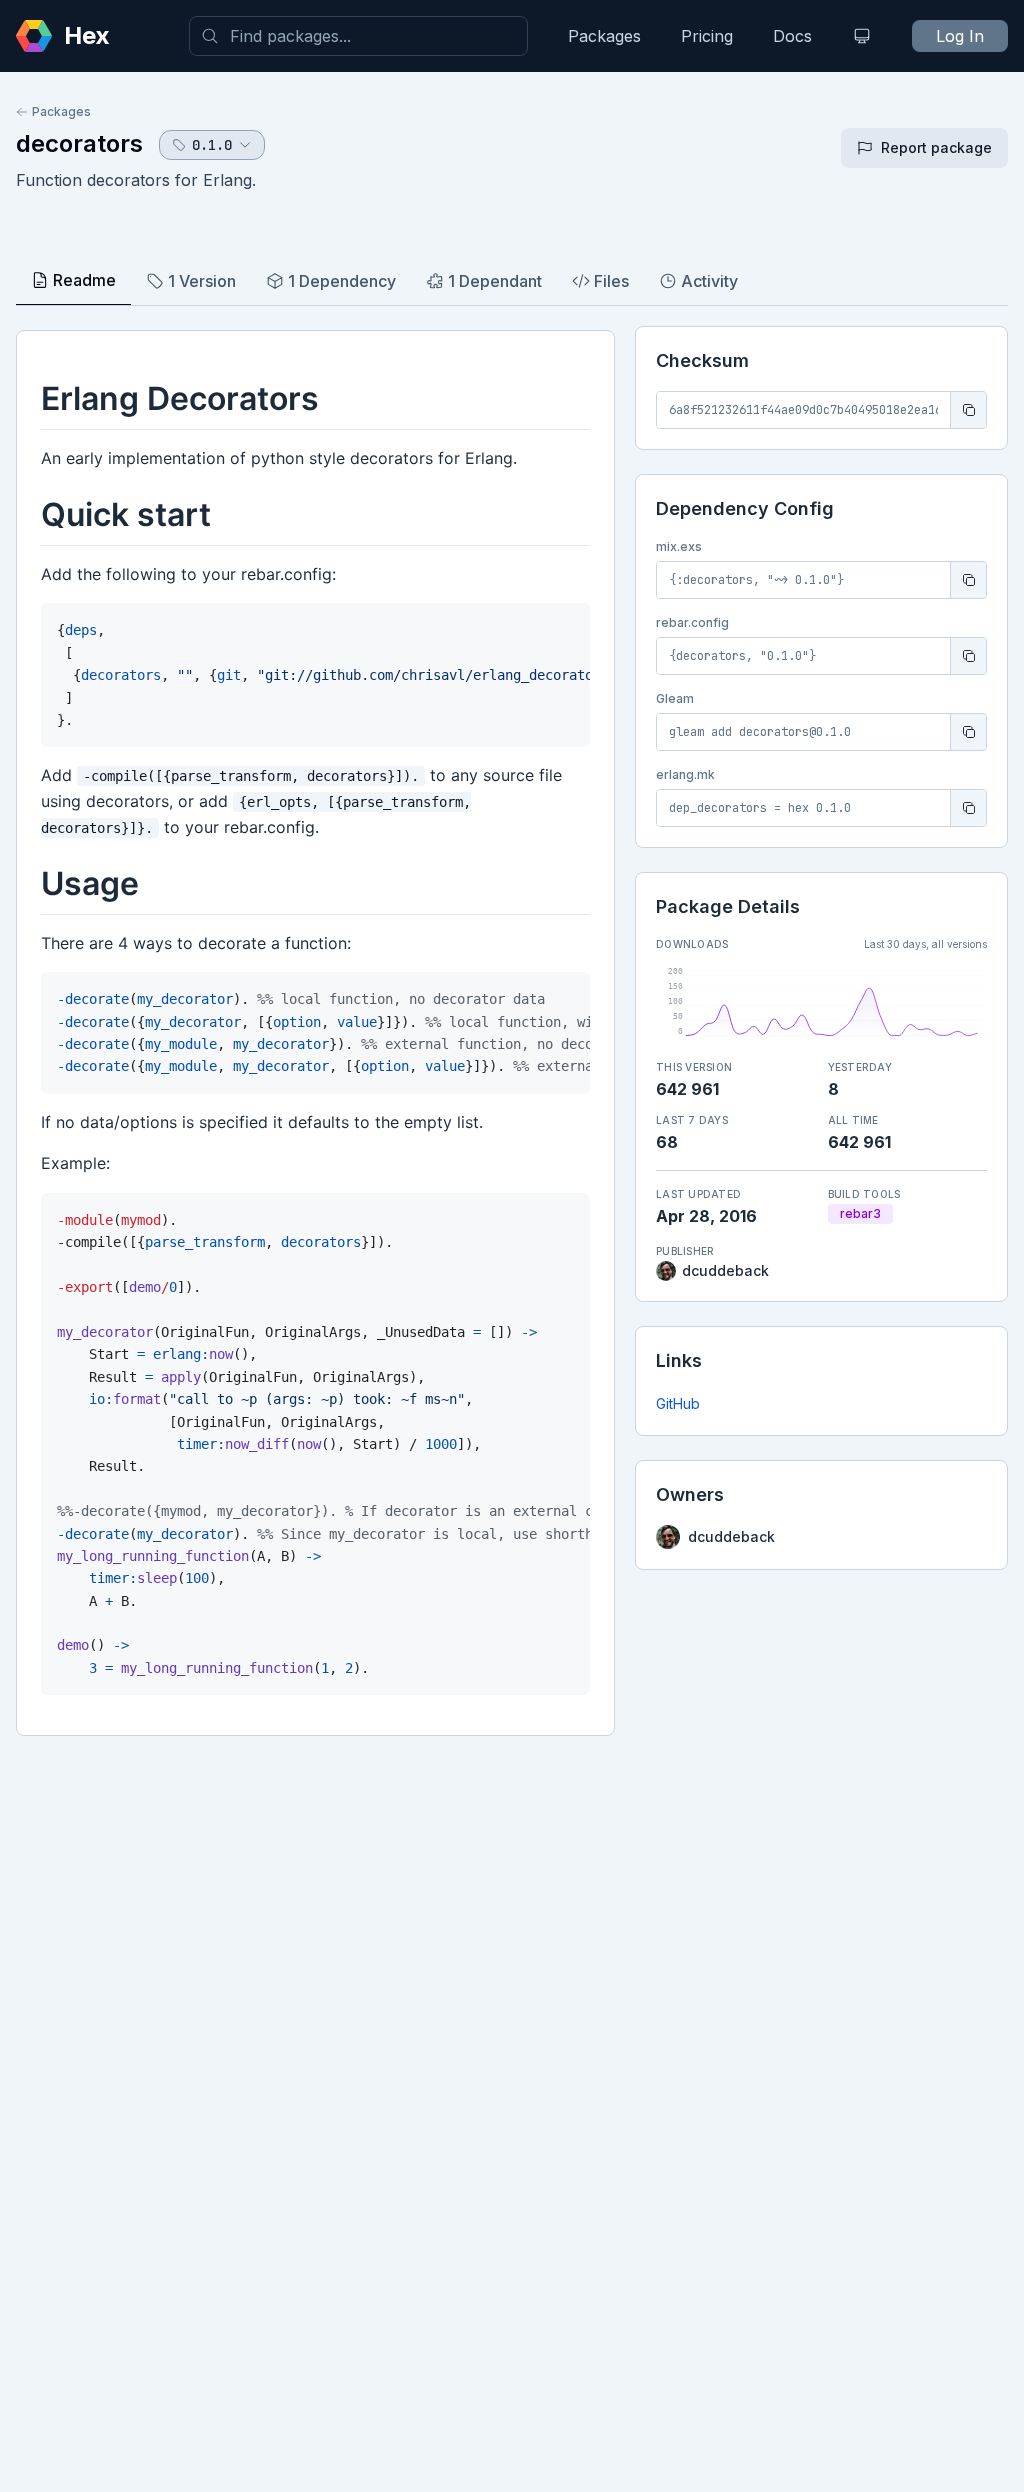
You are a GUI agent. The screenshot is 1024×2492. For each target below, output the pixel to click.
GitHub (678, 1403)
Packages (604, 36)
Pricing (707, 36)
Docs (792, 36)
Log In (960, 36)
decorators (79, 143)
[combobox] (358, 36)
